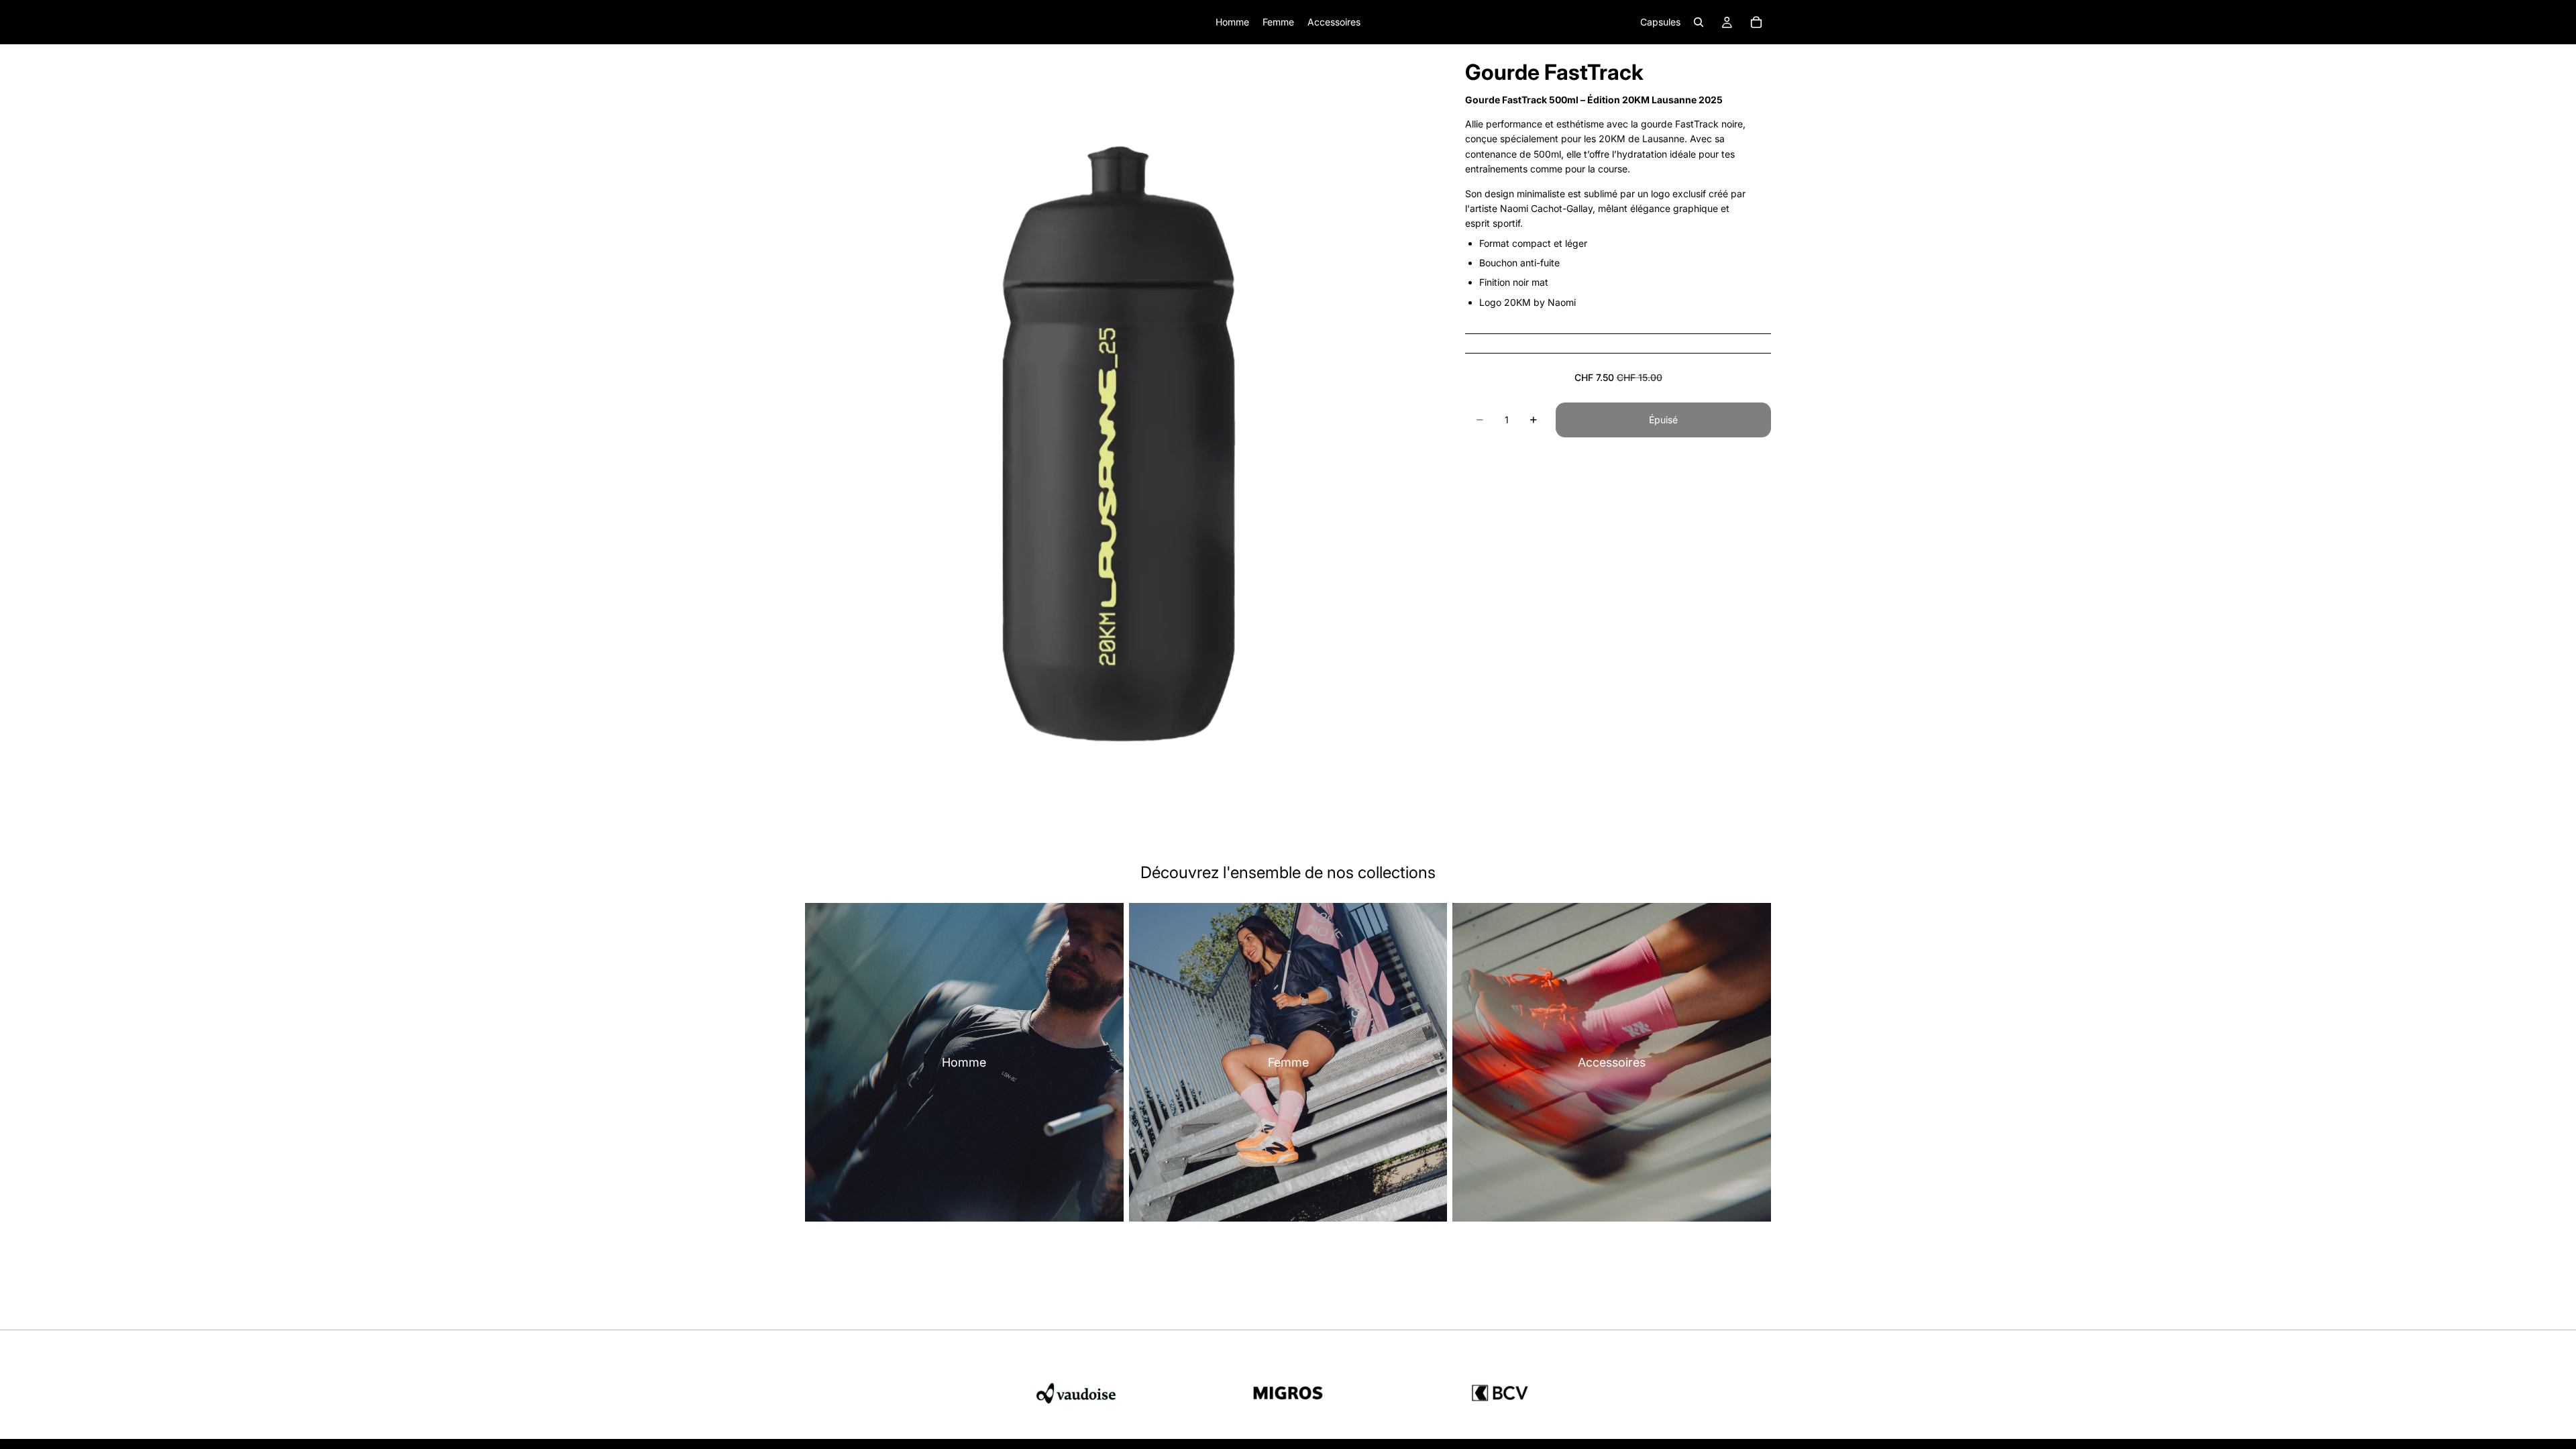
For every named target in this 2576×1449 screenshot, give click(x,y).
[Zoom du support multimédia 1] (1119, 437)
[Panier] (1756, 22)
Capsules (1660, 22)
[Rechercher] (1699, 22)
